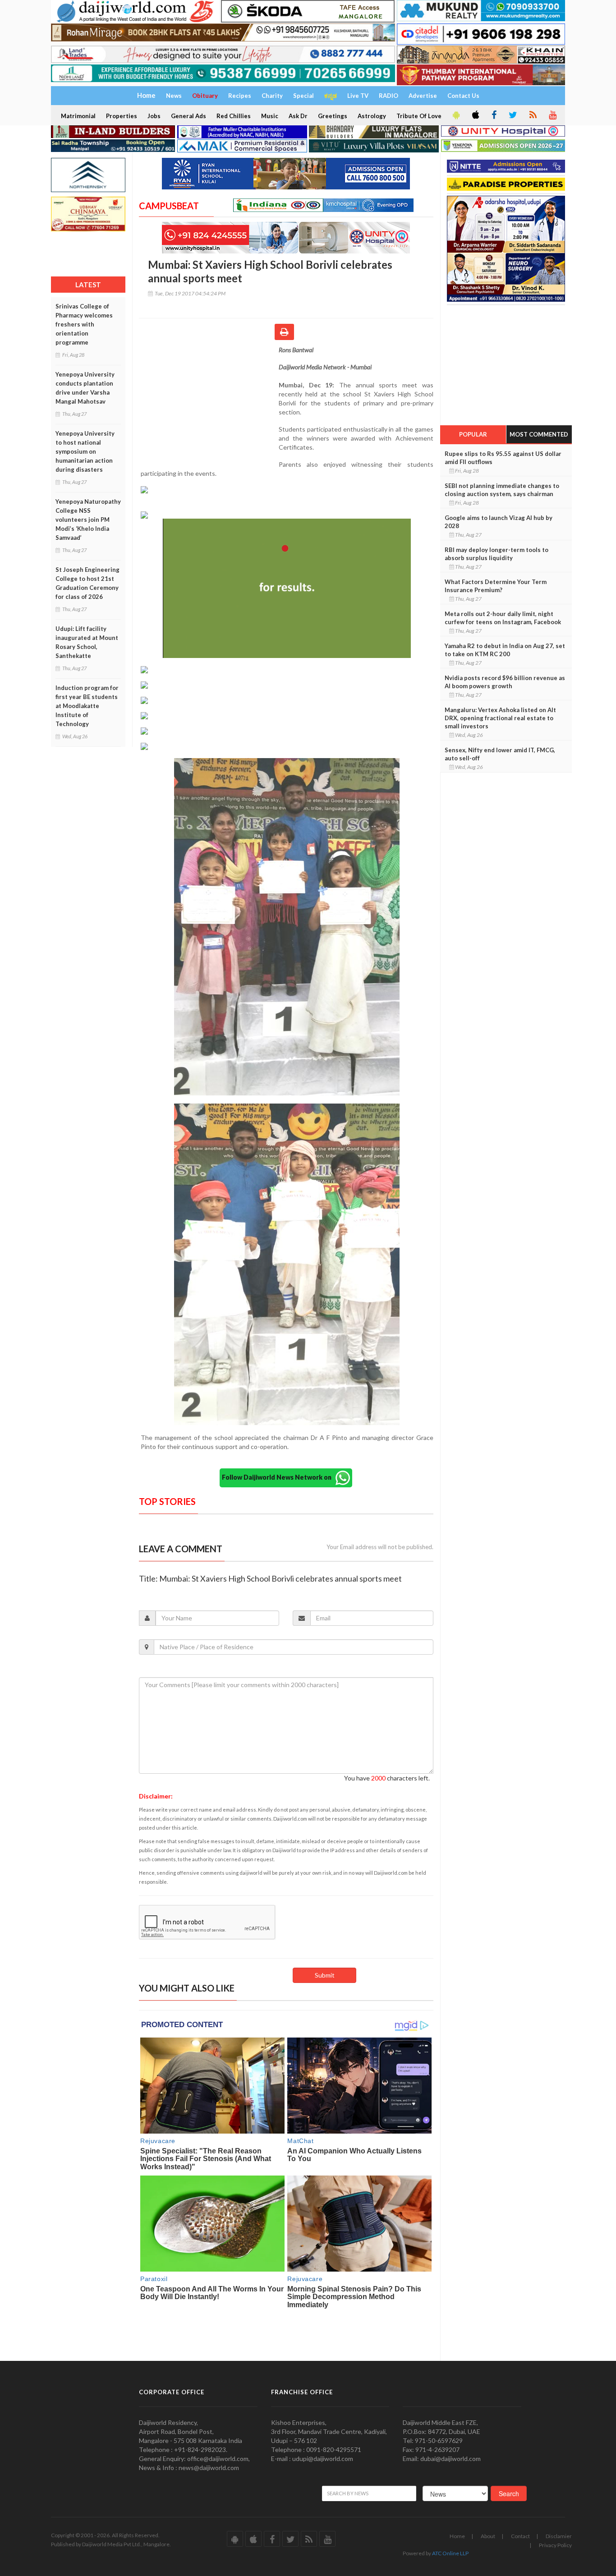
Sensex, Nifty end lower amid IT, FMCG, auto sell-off (500, 754)
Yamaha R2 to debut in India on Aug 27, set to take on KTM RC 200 (505, 650)
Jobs (154, 116)
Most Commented (539, 434)
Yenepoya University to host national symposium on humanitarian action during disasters (85, 451)
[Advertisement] (209, 404)
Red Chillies (234, 116)
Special (303, 96)
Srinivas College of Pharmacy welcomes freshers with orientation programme (84, 324)
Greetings (333, 116)
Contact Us (463, 96)
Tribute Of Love (419, 116)
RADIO (388, 96)
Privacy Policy (555, 2545)
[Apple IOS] (475, 115)
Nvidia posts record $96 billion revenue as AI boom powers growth (505, 682)
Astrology (372, 116)
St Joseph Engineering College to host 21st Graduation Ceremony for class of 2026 (87, 583)
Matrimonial (78, 116)
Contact (520, 2536)
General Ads (188, 116)
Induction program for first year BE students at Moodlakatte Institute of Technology (87, 706)
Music (270, 116)
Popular (473, 434)
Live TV (358, 96)
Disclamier (559, 2536)
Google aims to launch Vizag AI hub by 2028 (499, 522)
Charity (272, 96)
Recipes (240, 96)
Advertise (423, 96)
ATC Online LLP (450, 2553)
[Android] (455, 115)
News (174, 96)
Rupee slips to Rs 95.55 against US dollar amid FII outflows (503, 458)
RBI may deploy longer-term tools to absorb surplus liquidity (496, 554)
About (488, 2536)
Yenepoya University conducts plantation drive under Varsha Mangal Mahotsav (85, 388)
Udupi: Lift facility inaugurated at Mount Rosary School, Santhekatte (87, 642)
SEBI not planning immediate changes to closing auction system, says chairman (502, 490)
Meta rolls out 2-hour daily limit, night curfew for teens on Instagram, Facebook (503, 618)
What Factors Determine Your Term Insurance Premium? (496, 586)
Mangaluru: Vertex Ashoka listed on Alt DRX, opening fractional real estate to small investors (500, 718)
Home (457, 2536)
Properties (122, 116)
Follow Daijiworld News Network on (279, 1477)
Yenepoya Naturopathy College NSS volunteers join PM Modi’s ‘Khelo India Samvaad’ (88, 520)
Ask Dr (298, 116)
